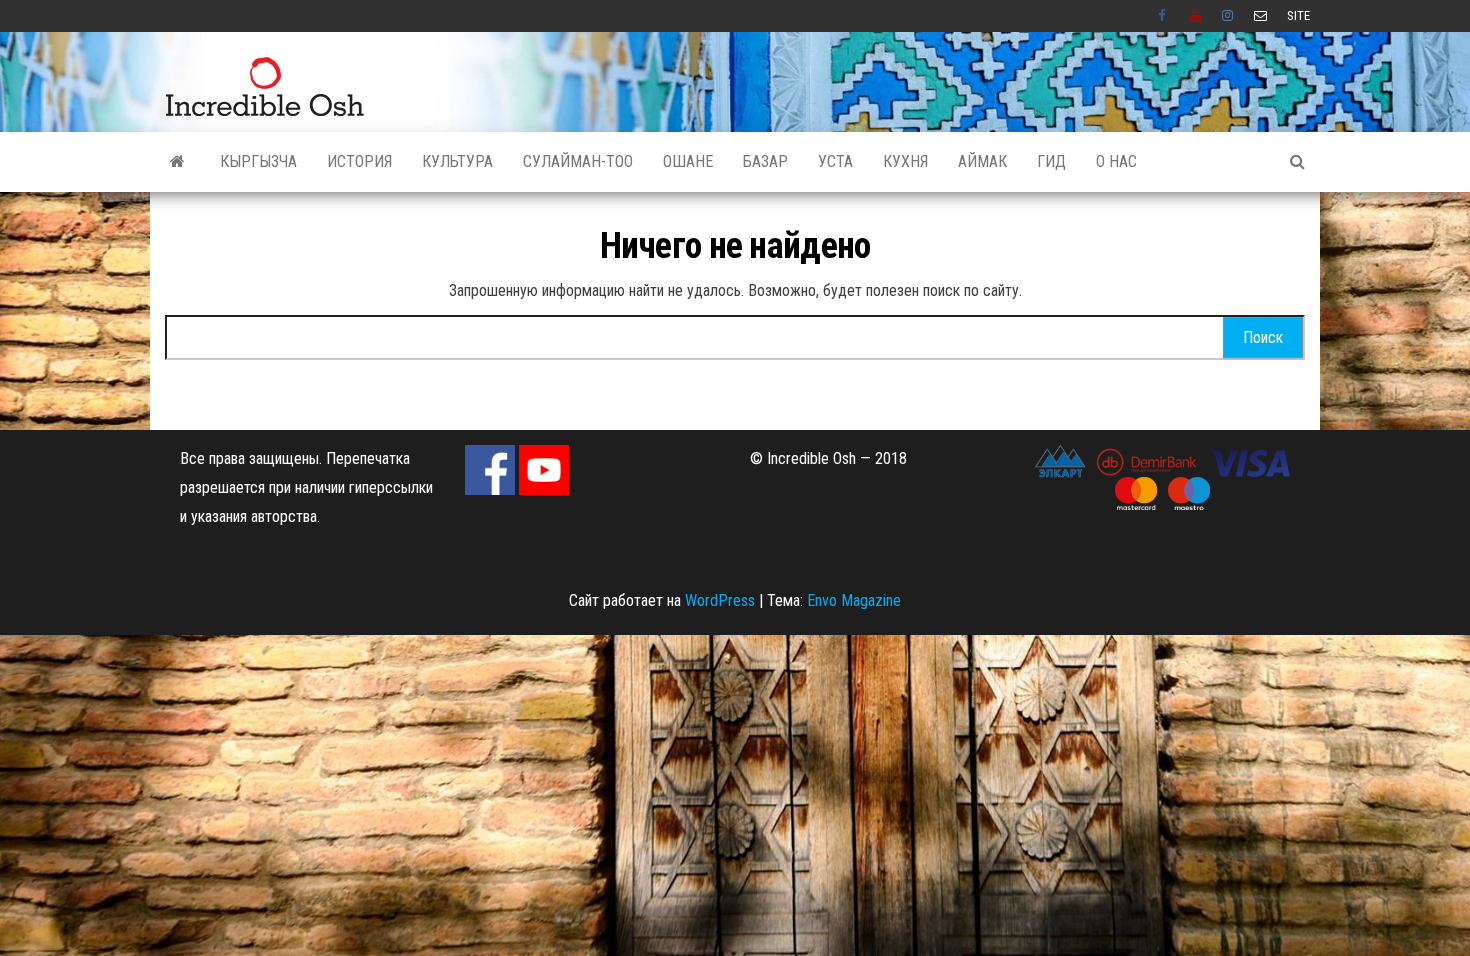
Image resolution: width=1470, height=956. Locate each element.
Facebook (1164, 16)
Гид (1051, 161)
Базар (765, 161)
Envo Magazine (854, 600)
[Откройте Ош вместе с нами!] (177, 162)
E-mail (1260, 16)
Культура (457, 161)
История (359, 161)
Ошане (688, 161)
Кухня (905, 161)
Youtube (1196, 16)
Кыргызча (258, 161)
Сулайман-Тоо (578, 161)
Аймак (982, 161)
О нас (1116, 161)
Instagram (1228, 16)
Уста (835, 161)
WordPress (720, 600)
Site (1298, 15)
